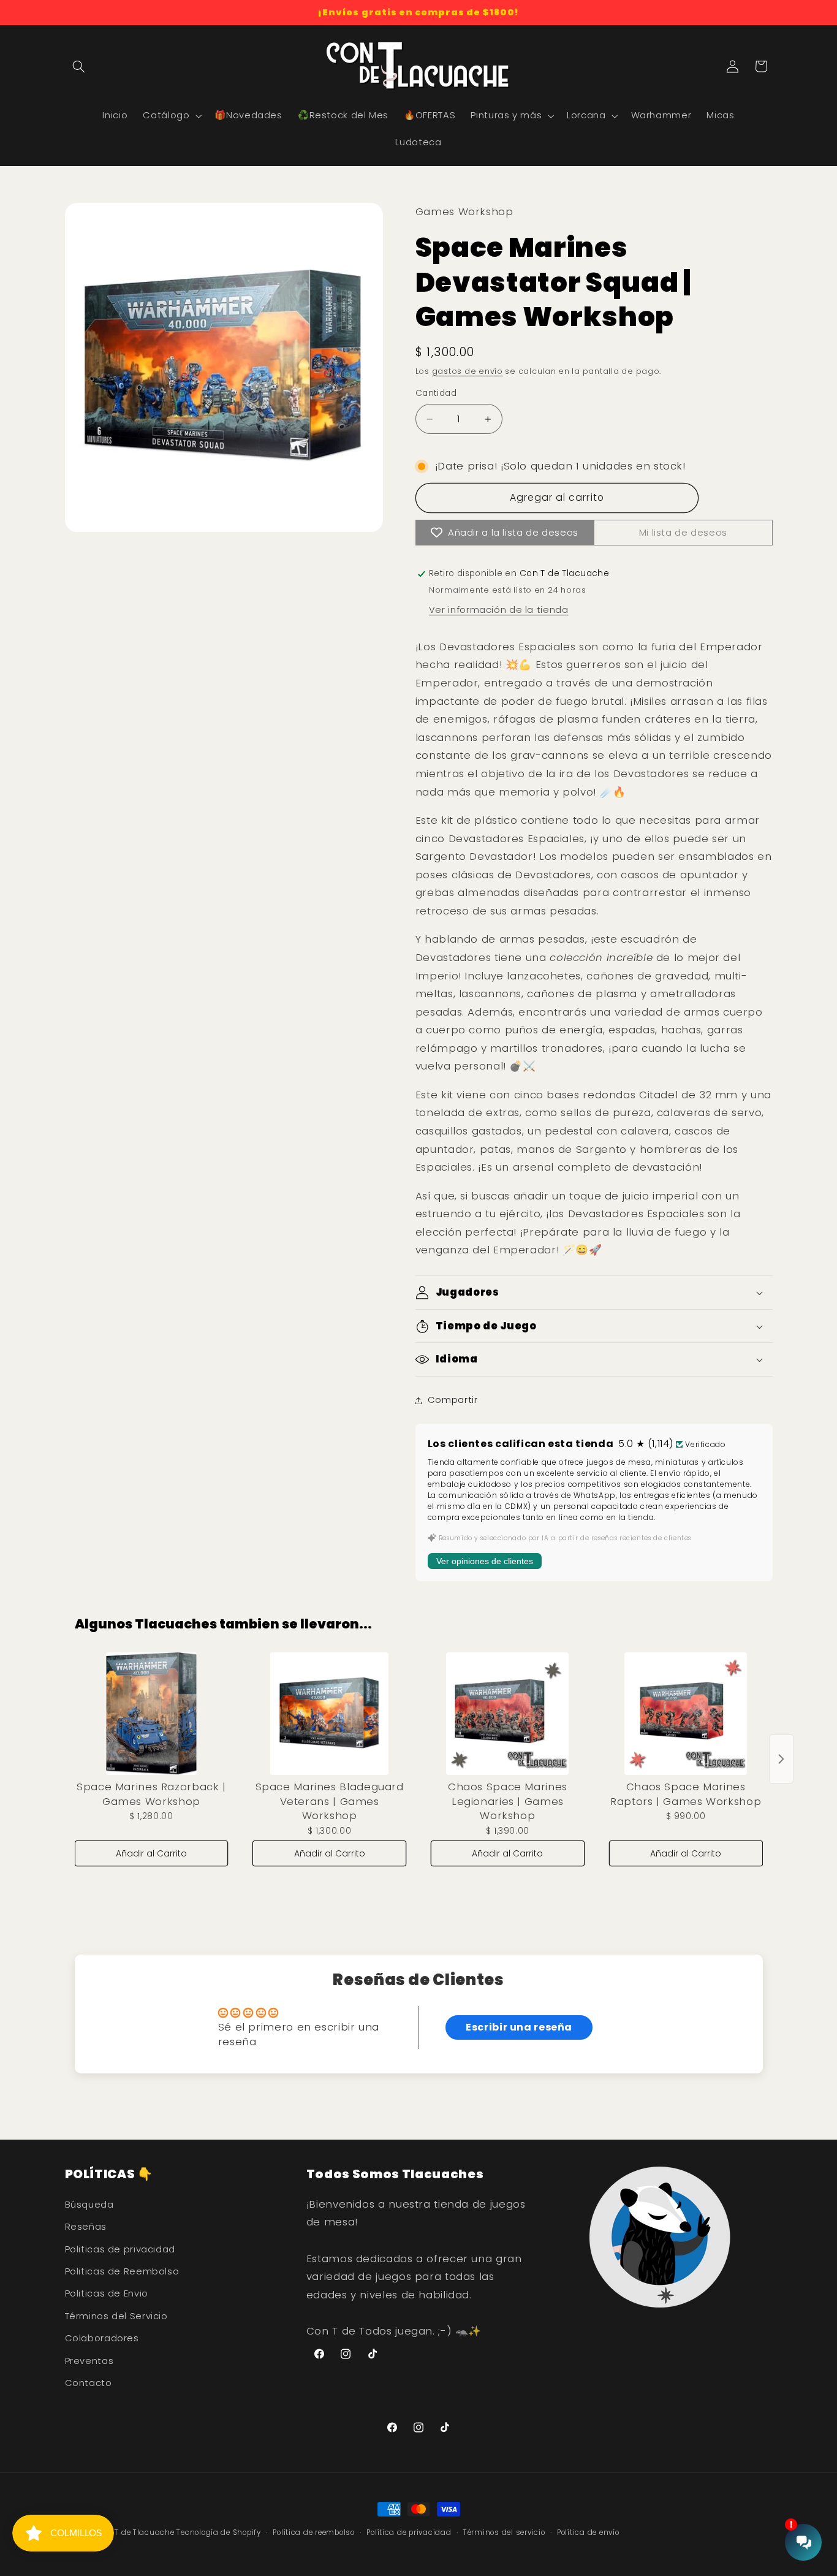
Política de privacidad (409, 2532)
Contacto (89, 2383)
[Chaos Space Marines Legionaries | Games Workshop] (508, 1714)
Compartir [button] (453, 1400)
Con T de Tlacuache (136, 2532)
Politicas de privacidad (120, 2249)
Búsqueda (89, 2205)
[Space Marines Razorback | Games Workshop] (152, 1714)
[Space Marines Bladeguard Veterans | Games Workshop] (329, 1714)
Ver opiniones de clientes (485, 1562)
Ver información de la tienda (499, 610)
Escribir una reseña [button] (519, 2027)
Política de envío (588, 2532)
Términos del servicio (504, 2532)
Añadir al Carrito (151, 1853)
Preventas (89, 2361)
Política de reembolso (313, 2532)
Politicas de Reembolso (122, 2271)
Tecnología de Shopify (218, 2532)
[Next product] (781, 1759)
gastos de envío (468, 371)
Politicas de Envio (107, 2293)
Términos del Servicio (116, 2316)
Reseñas (86, 2227)
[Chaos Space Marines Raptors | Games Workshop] (686, 1714)
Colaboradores (102, 2338)
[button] (79, 66)
